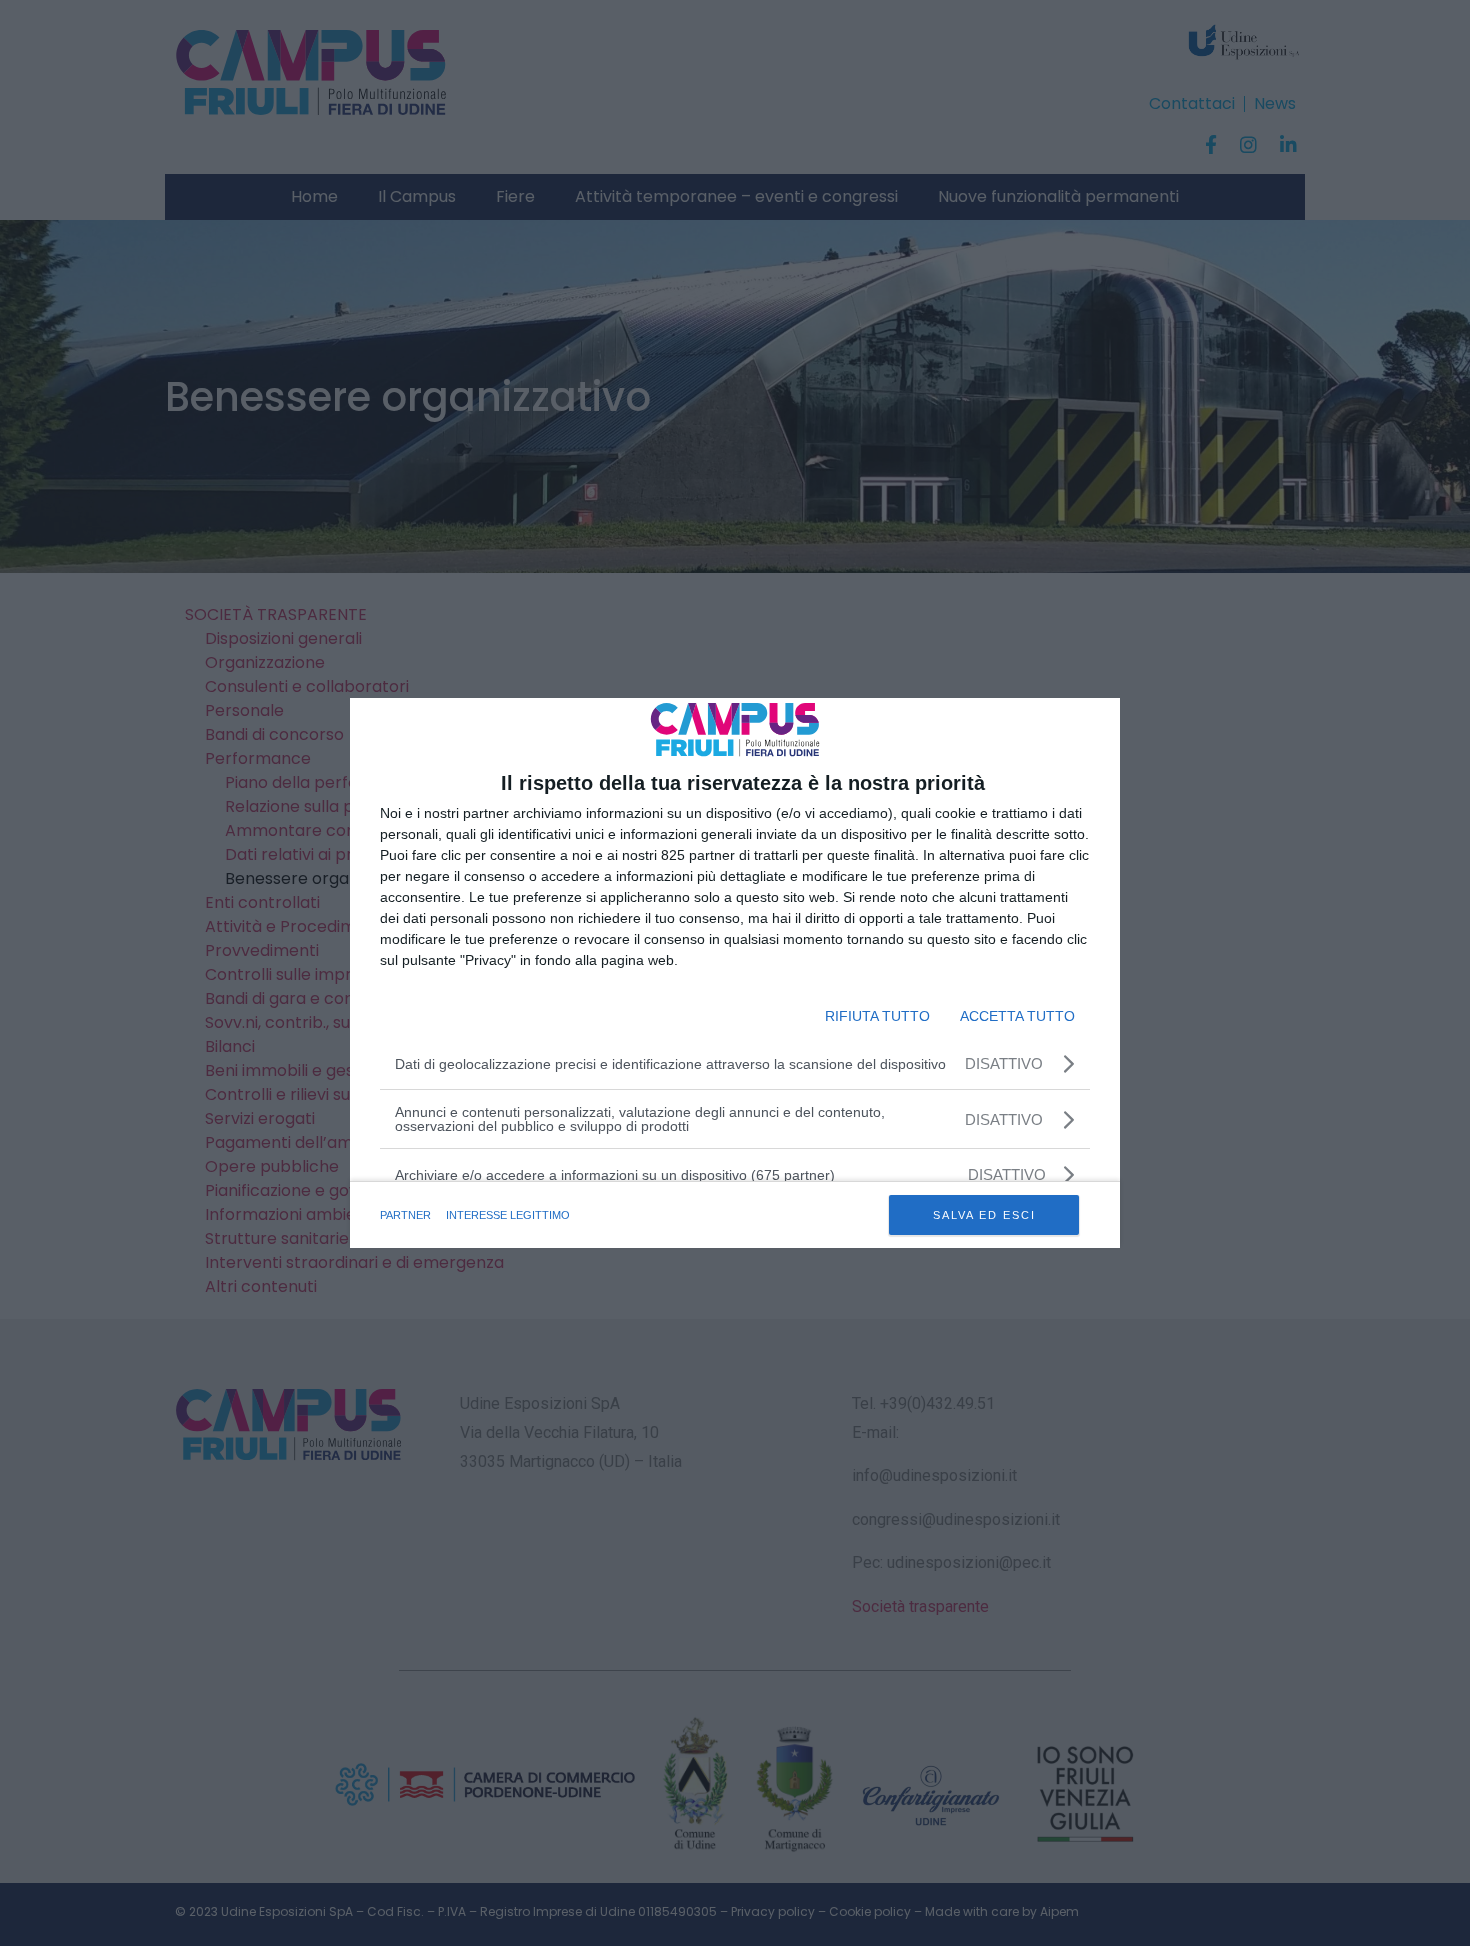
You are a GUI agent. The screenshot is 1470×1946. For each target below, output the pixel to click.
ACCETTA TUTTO (1017, 1016)
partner (405, 1215)
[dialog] (735, 973)
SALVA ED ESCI (984, 1215)
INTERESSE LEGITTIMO (508, 1215)
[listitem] (735, 1174)
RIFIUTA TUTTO (877, 1016)
